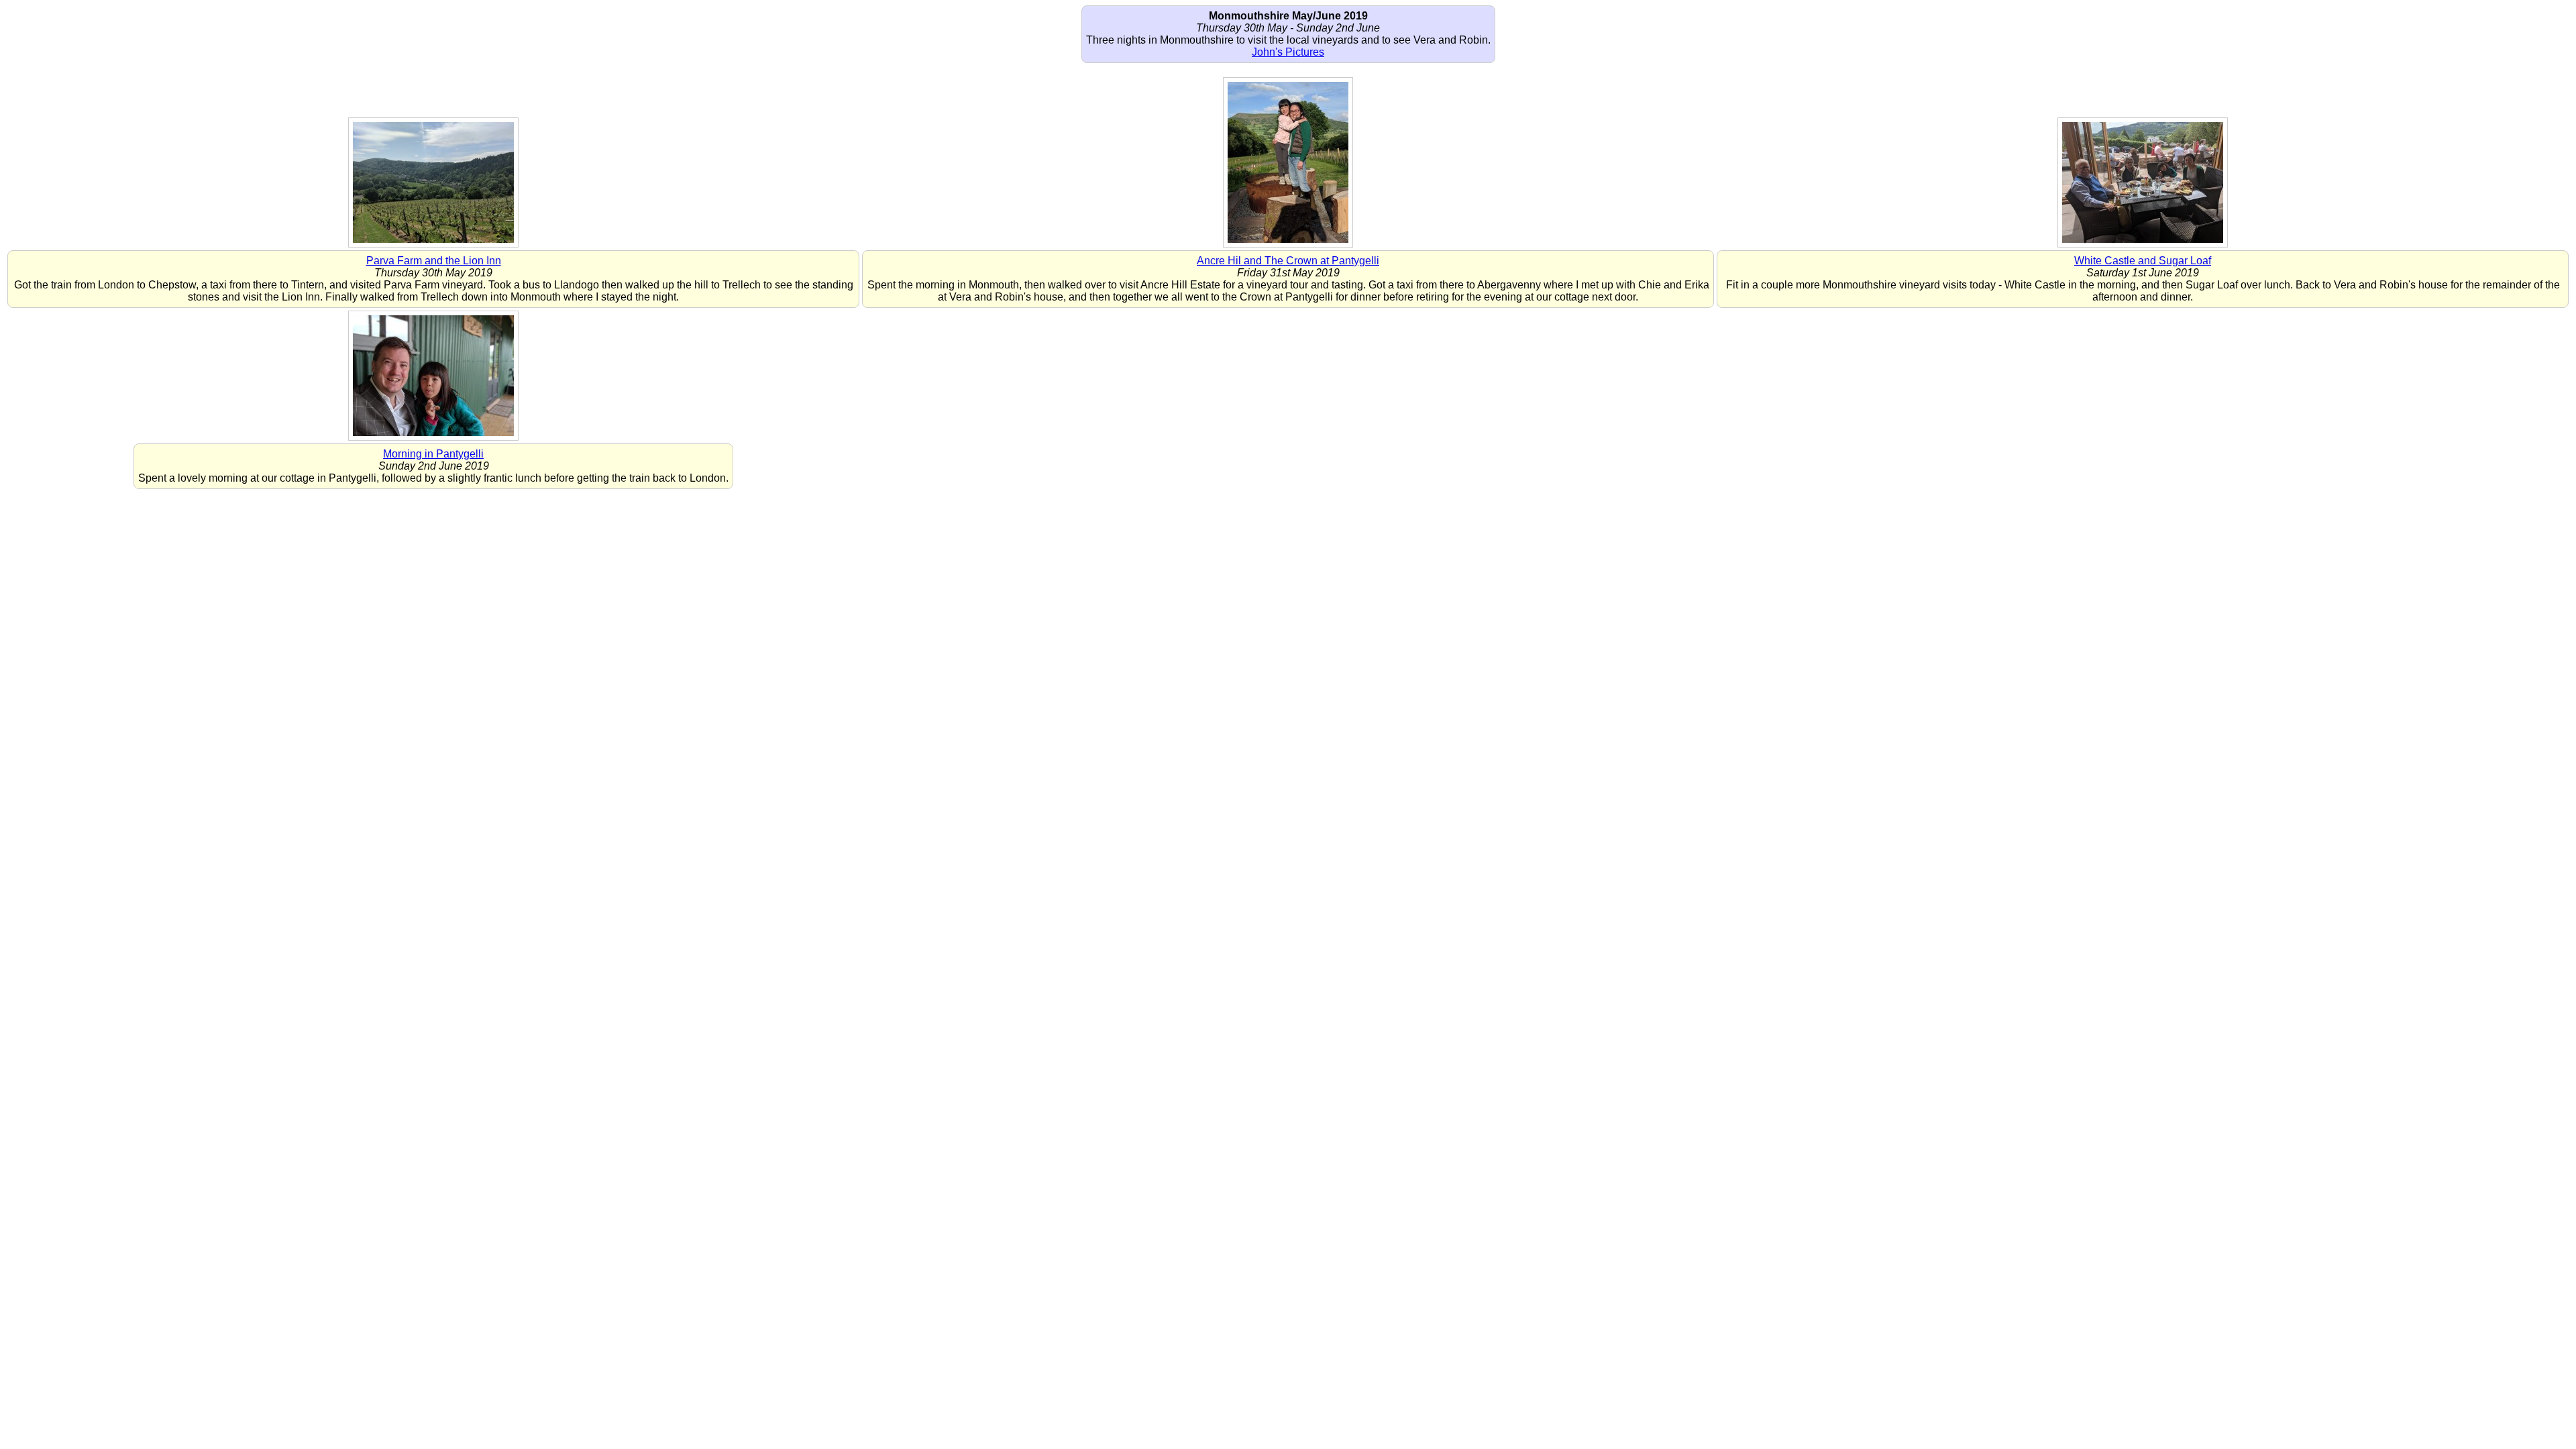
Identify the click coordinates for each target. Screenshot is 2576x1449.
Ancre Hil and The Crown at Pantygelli (1288, 261)
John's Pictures (1288, 52)
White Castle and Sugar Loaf (2143, 261)
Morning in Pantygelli (433, 454)
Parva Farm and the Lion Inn (434, 261)
